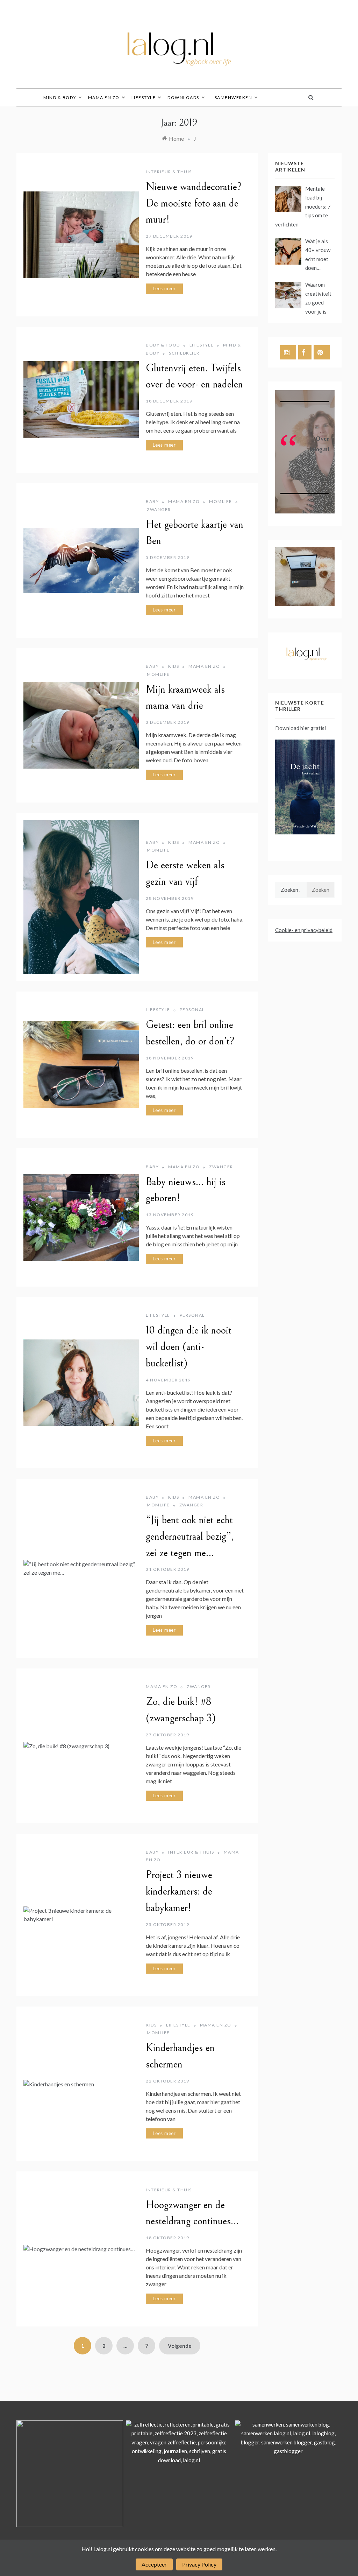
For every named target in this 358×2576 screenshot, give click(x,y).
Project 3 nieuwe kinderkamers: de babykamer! (179, 1891)
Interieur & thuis (169, 172)
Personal (192, 1010)
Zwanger (159, 509)
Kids (174, 666)
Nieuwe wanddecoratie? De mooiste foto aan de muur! (194, 203)
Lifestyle (144, 97)
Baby (152, 501)
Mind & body (60, 97)
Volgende (180, 2346)
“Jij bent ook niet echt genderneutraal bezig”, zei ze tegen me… (190, 1536)
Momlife (221, 501)
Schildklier (184, 353)
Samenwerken (234, 97)
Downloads (183, 97)
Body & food (163, 345)
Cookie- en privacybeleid (304, 930)
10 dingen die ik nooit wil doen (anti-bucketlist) (189, 1347)
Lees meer (164, 288)
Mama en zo (104, 97)
